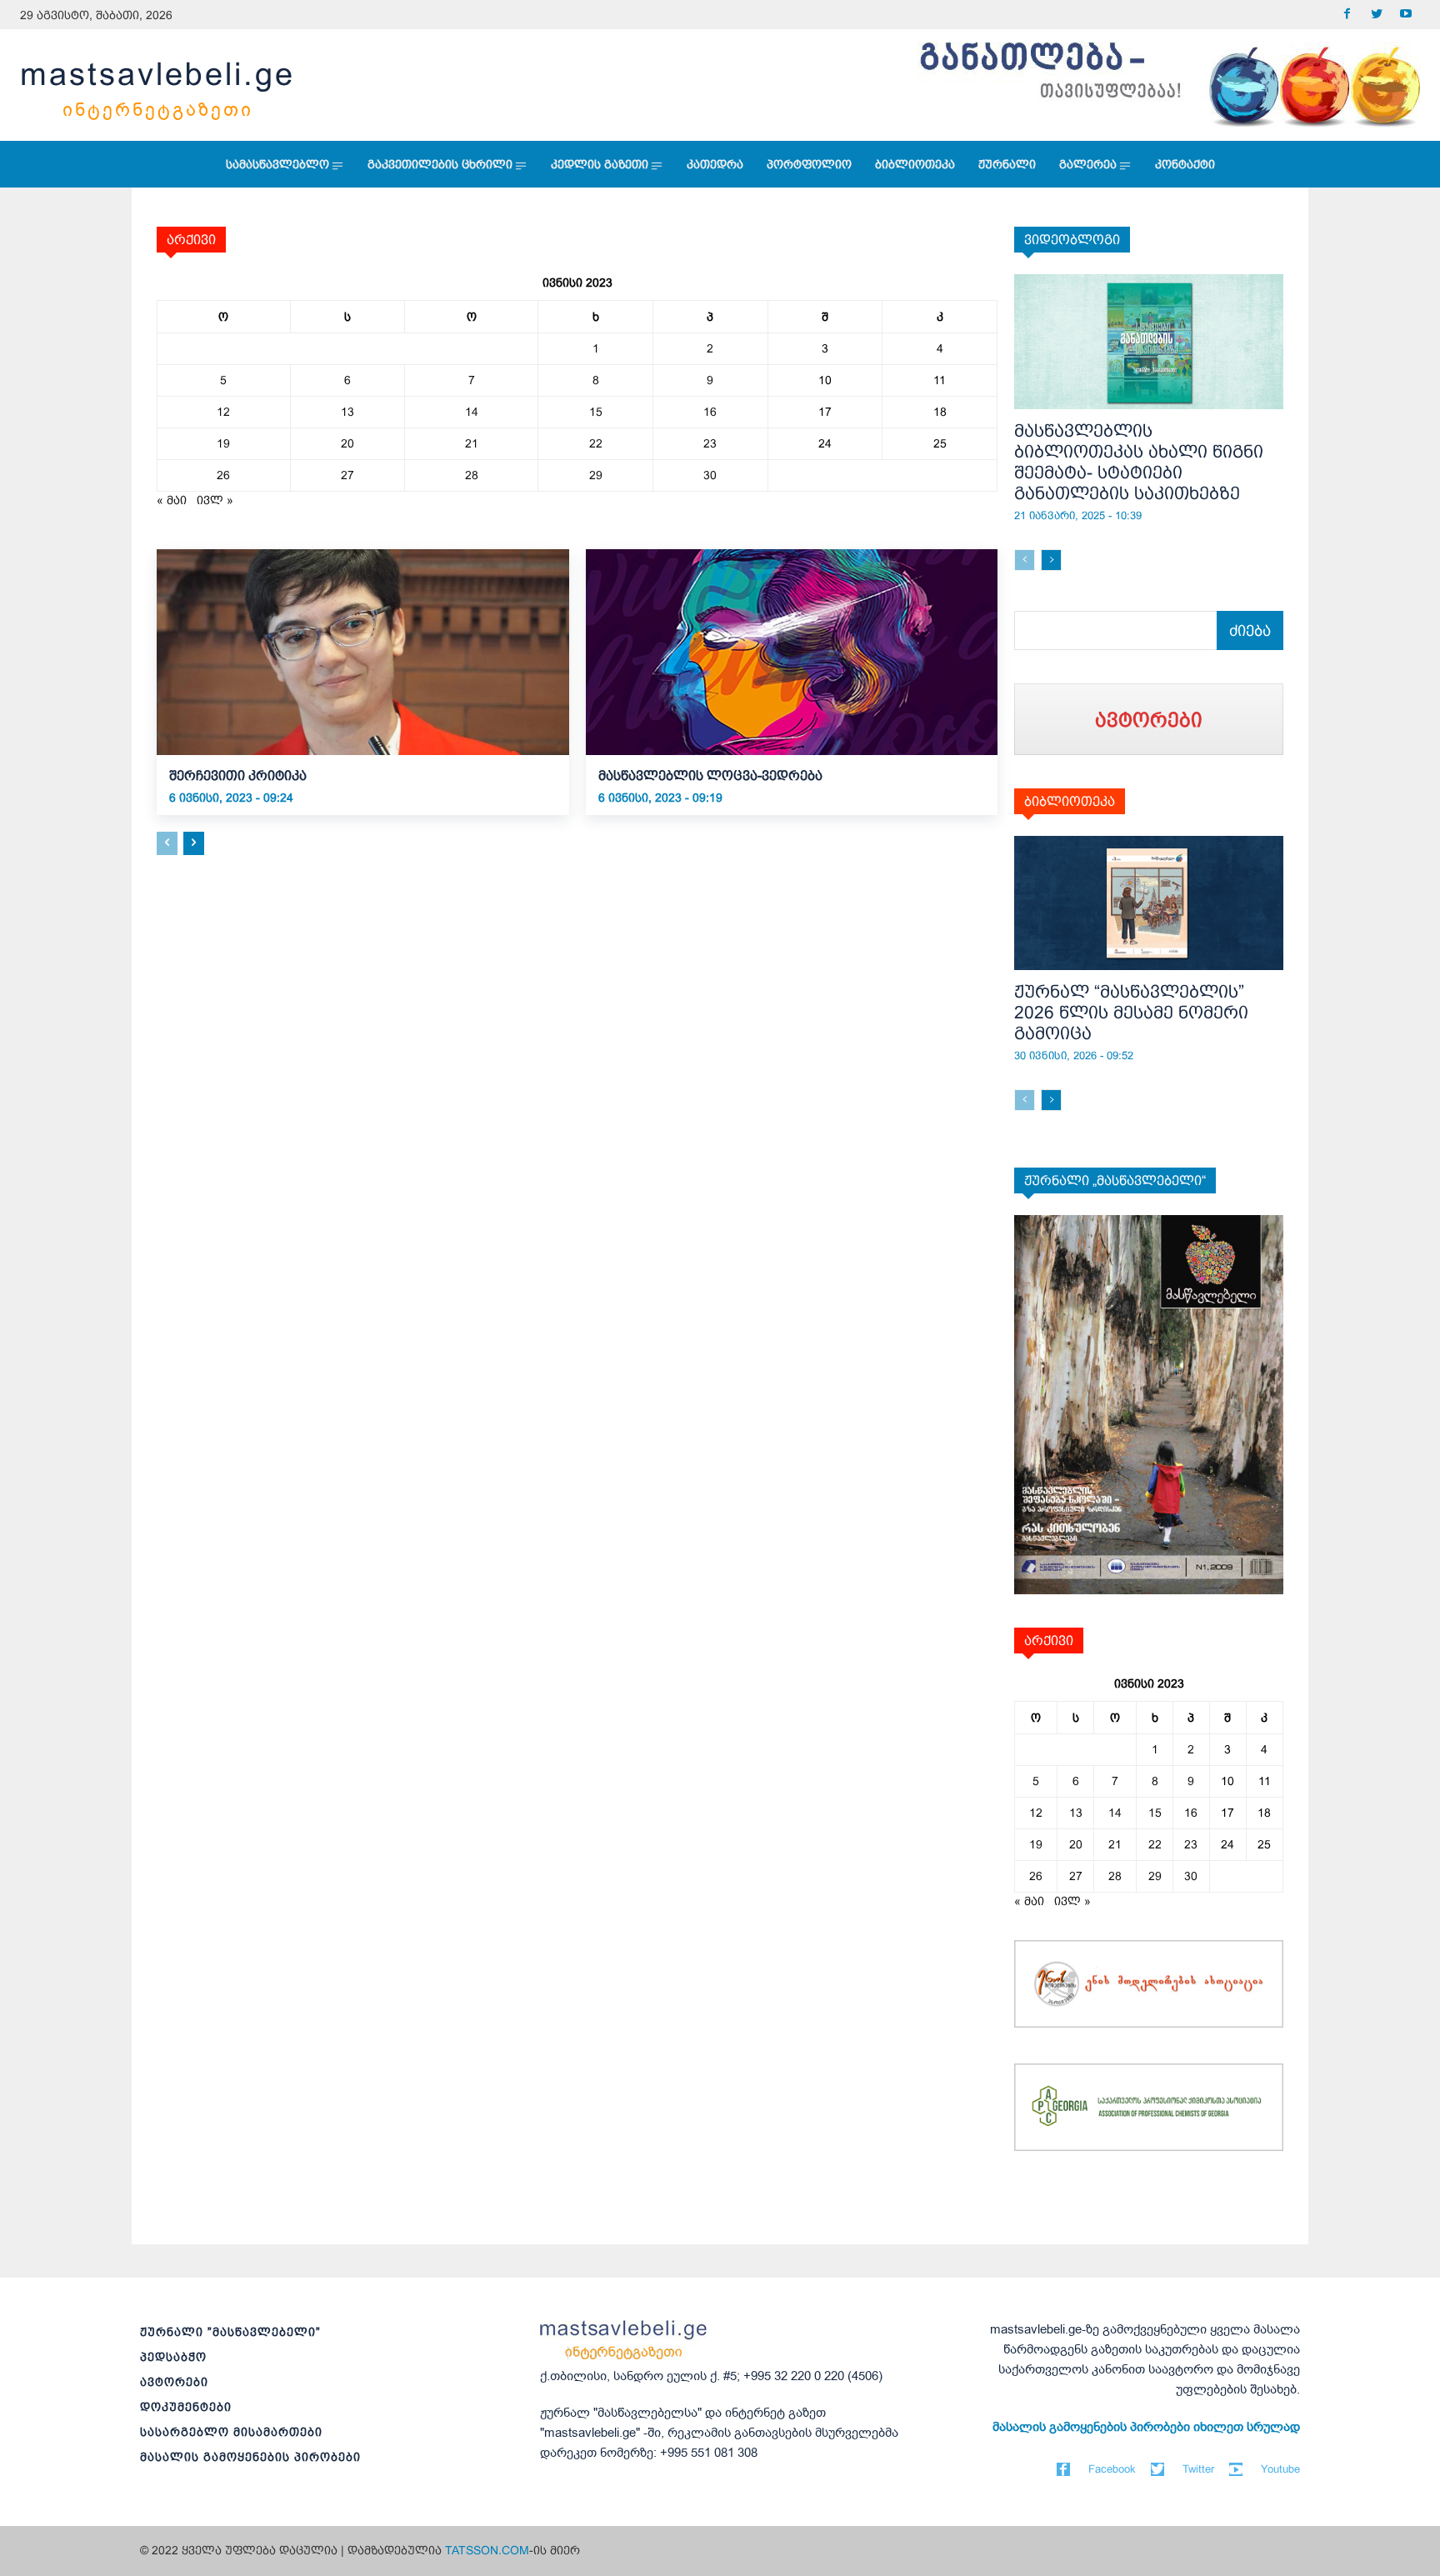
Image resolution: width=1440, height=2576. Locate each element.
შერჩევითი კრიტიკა (238, 775)
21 (472, 443)
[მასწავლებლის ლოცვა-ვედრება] (792, 652)
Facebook (1112, 2469)
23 (710, 443)
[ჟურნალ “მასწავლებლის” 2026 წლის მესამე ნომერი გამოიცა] (1149, 903)
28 (472, 475)
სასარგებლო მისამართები (231, 2432)
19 (223, 443)
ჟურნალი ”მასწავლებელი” (230, 2332)
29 (596, 475)
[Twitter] (1376, 15)
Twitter (1198, 2469)
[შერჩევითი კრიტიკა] (363, 652)
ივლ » (215, 500)
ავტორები (174, 2382)
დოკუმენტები (186, 2407)
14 (472, 412)
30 (710, 475)
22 (596, 443)
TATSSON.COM (487, 2550)
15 (596, 412)
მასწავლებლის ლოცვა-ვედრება (710, 775)
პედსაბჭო (173, 2357)
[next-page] (194, 843)
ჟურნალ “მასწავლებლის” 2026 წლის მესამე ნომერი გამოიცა (1131, 1012)
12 (223, 412)
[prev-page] (167, 843)
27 (347, 475)
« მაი (172, 500)
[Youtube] (1405, 15)
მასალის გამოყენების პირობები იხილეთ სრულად (1146, 2427)
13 (347, 412)
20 (347, 443)
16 (710, 412)
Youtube (1280, 2469)
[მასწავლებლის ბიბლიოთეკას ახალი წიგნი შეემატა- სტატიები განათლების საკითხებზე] (1149, 342)
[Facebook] (1347, 15)
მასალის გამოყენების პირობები (250, 2457)
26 (223, 475)
